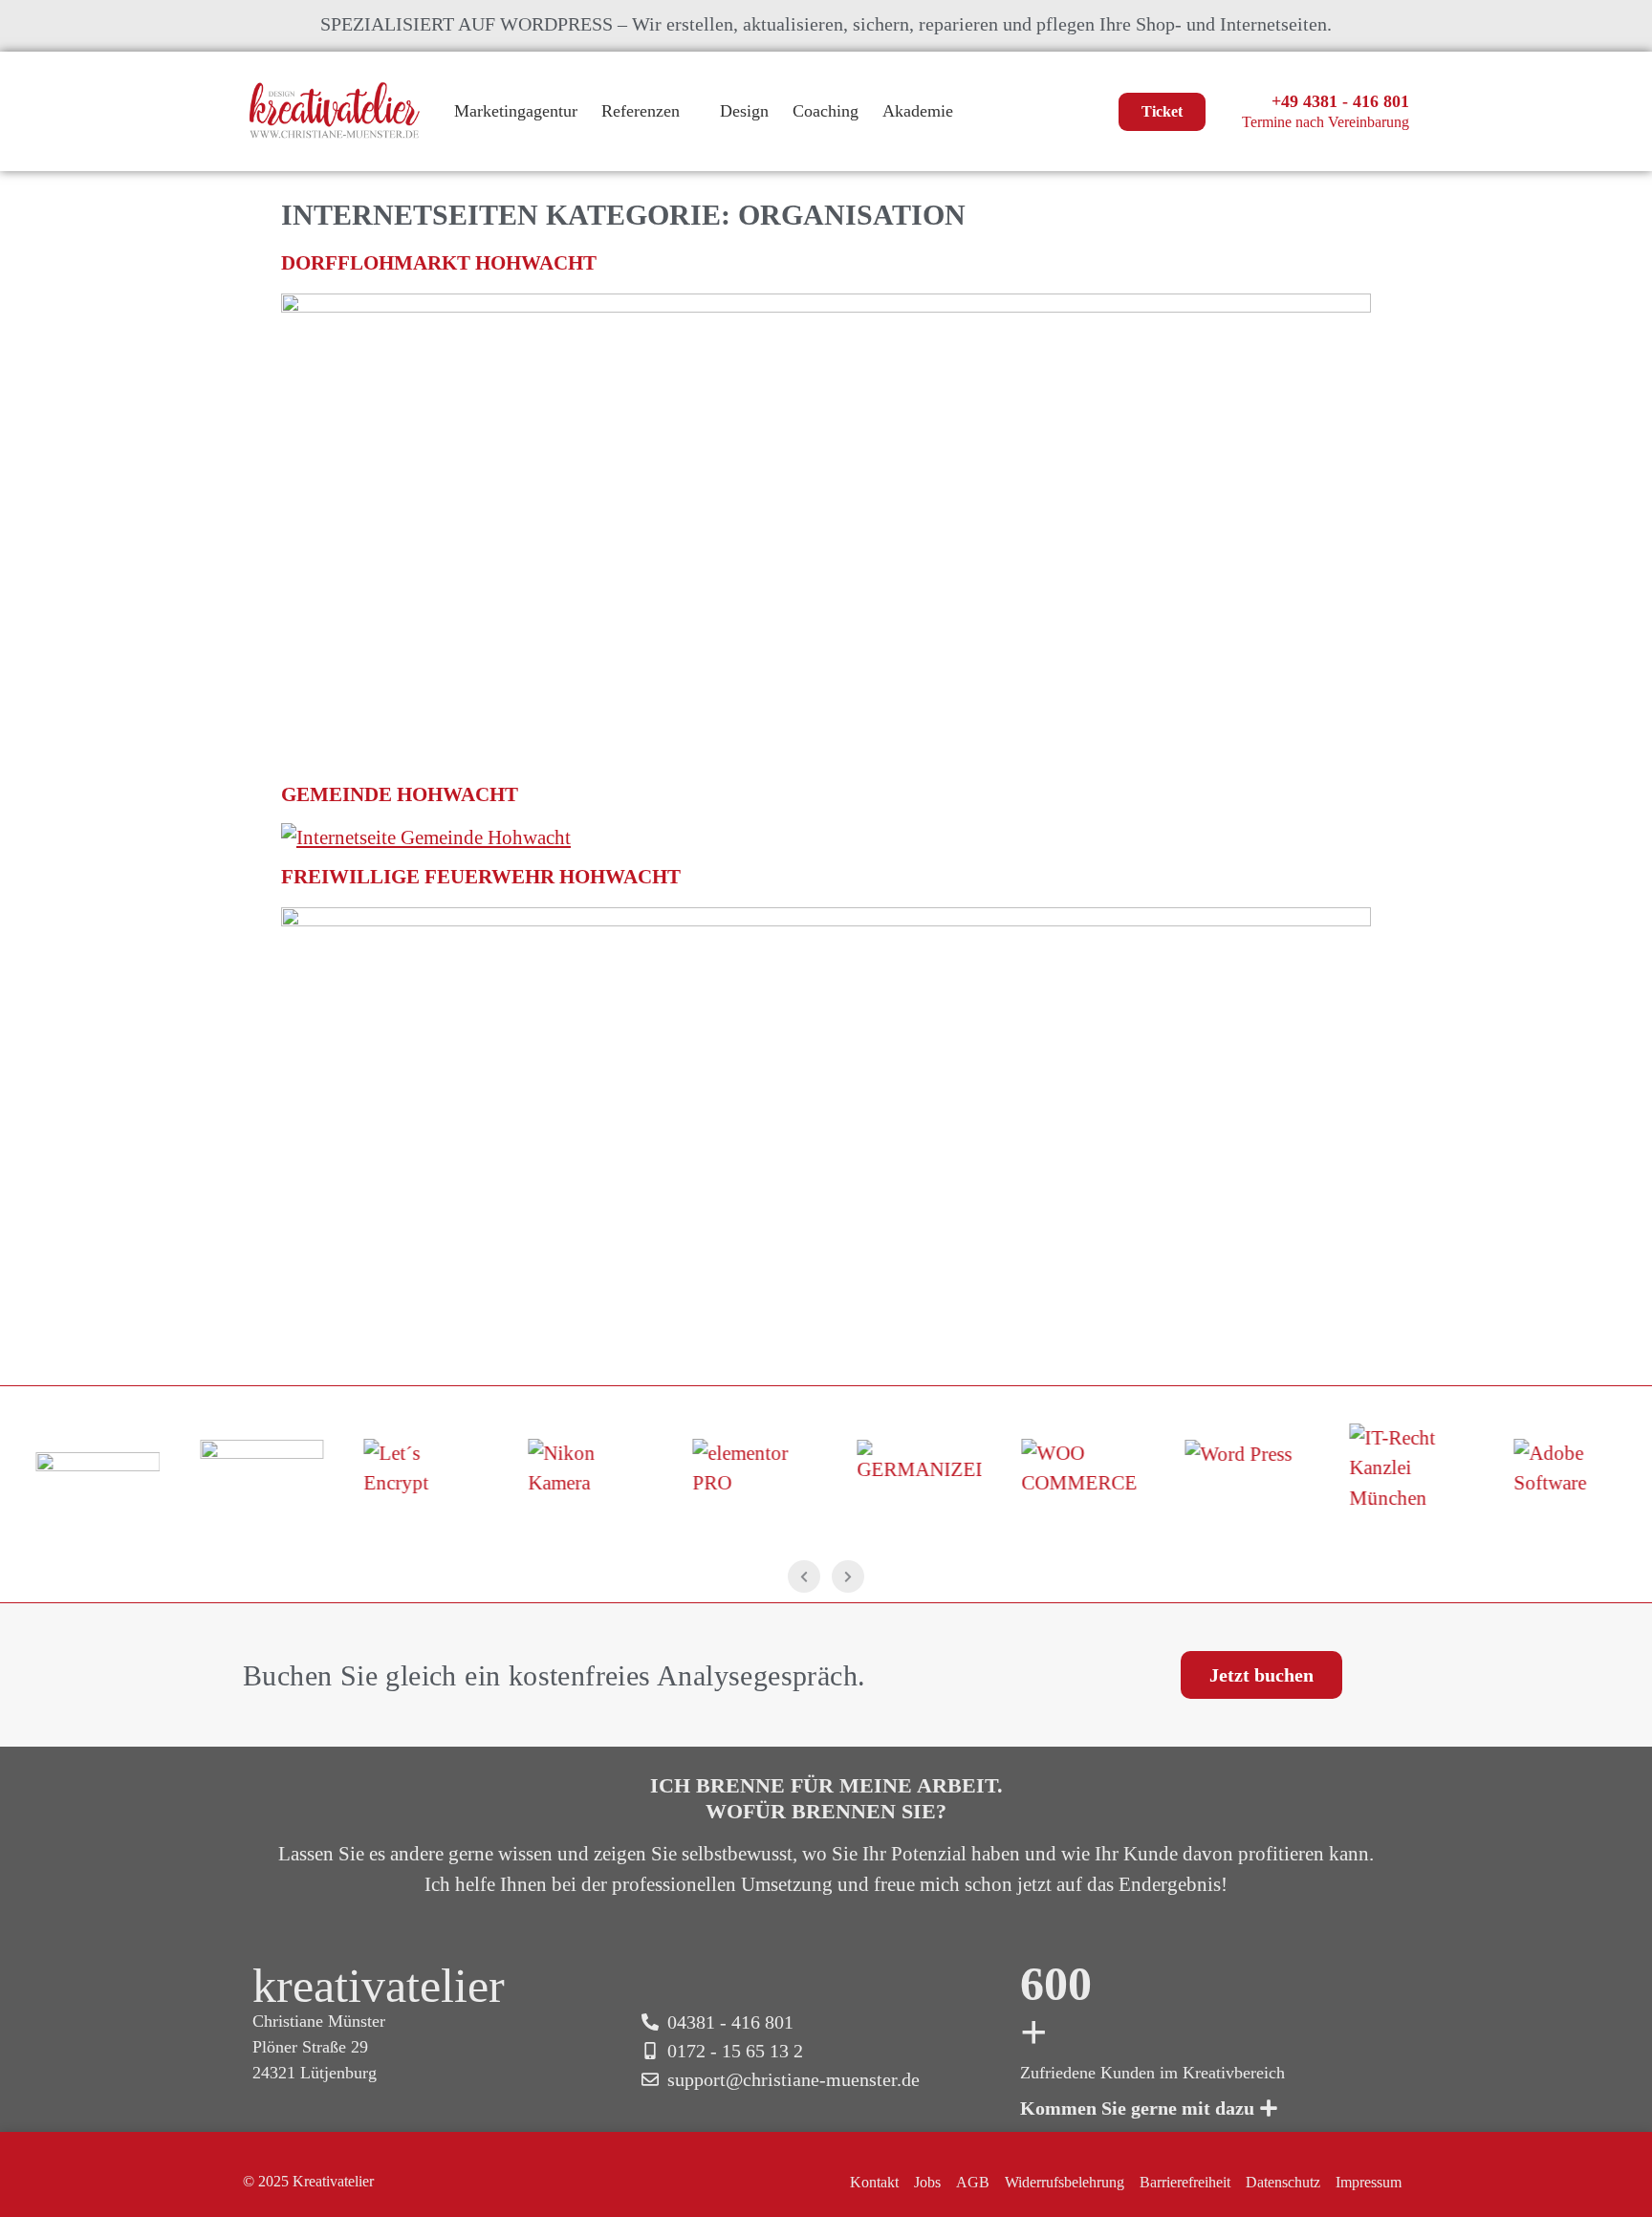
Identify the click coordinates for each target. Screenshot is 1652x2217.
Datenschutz (1283, 2182)
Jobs (927, 2182)
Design (744, 111)
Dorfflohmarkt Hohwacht (439, 263)
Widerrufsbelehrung (1065, 2182)
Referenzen (641, 111)
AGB (973, 2182)
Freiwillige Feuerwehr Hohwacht (481, 877)
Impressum (1369, 2182)
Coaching (826, 111)
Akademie (918, 111)
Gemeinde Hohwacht (400, 794)
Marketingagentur (516, 111)
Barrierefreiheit (1185, 2182)
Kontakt (874, 2182)
